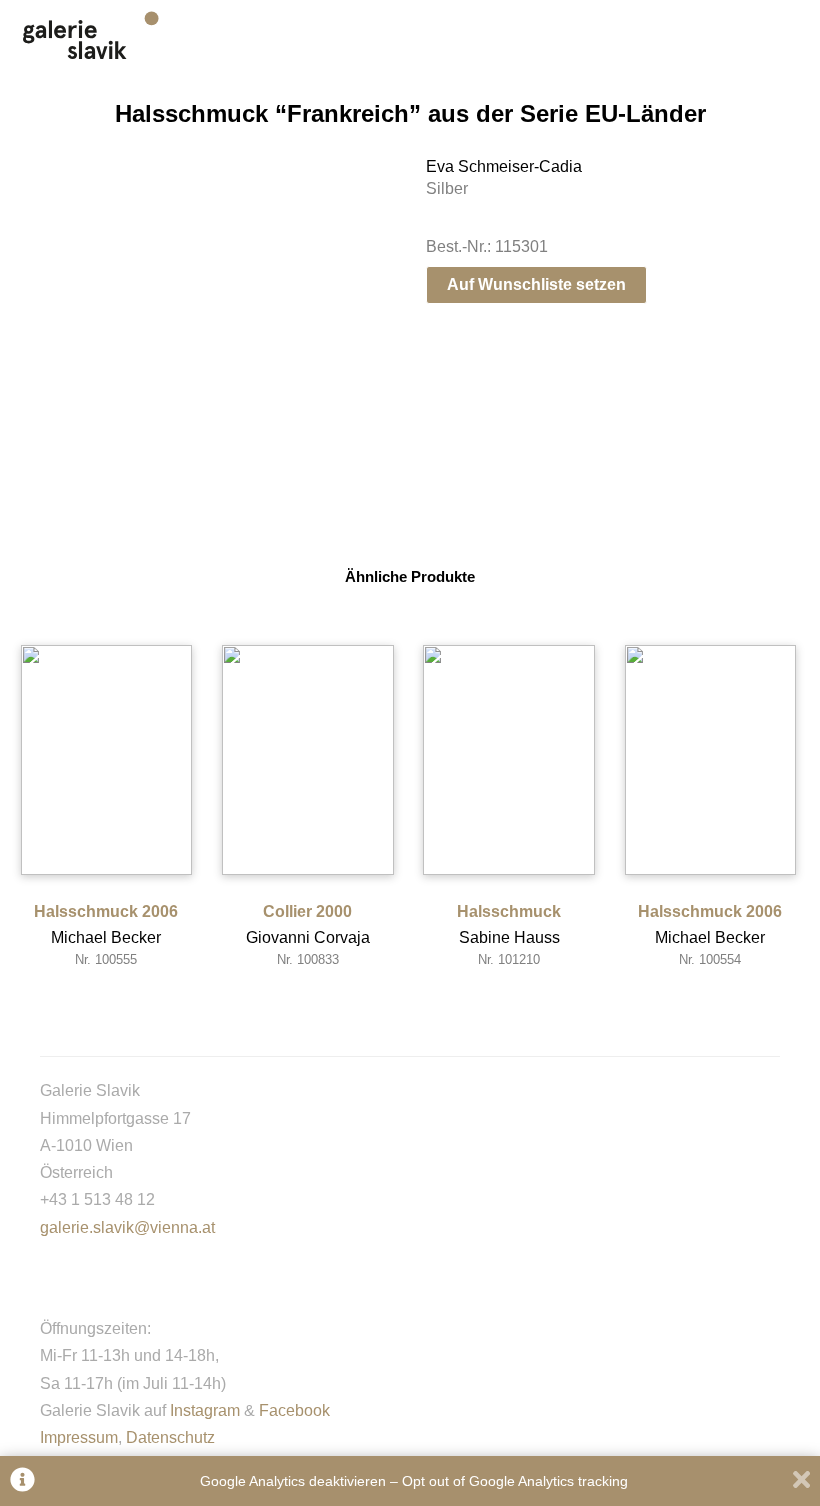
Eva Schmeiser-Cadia (504, 166)
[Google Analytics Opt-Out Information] (22, 1481)
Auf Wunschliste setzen (536, 284)
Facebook (294, 1410)
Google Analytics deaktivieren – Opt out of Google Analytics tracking (414, 1481)
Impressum (79, 1437)
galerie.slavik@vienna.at (127, 1227)
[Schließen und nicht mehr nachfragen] (801, 1481)
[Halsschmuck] (509, 760)
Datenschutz (170, 1437)
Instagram (205, 1410)
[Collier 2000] (308, 760)
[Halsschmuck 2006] (107, 760)
